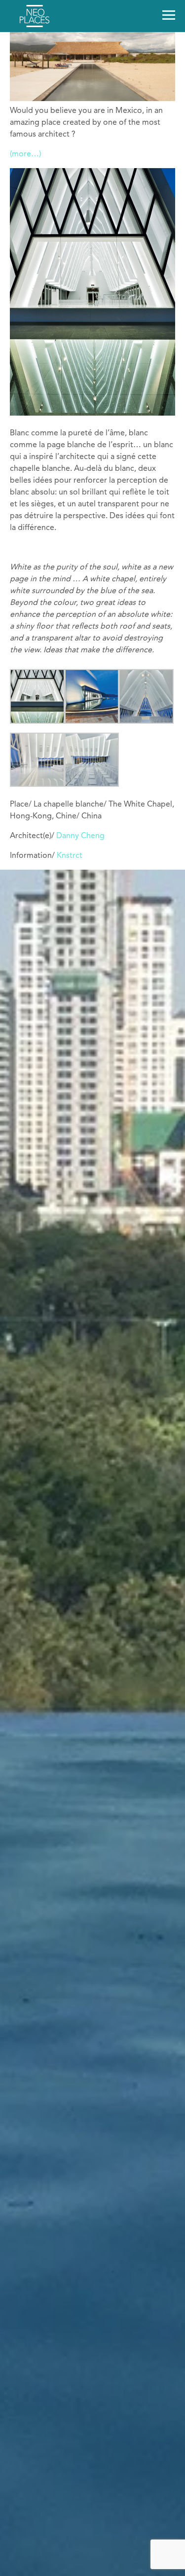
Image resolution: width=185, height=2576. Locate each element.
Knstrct (70, 856)
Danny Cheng (80, 836)
